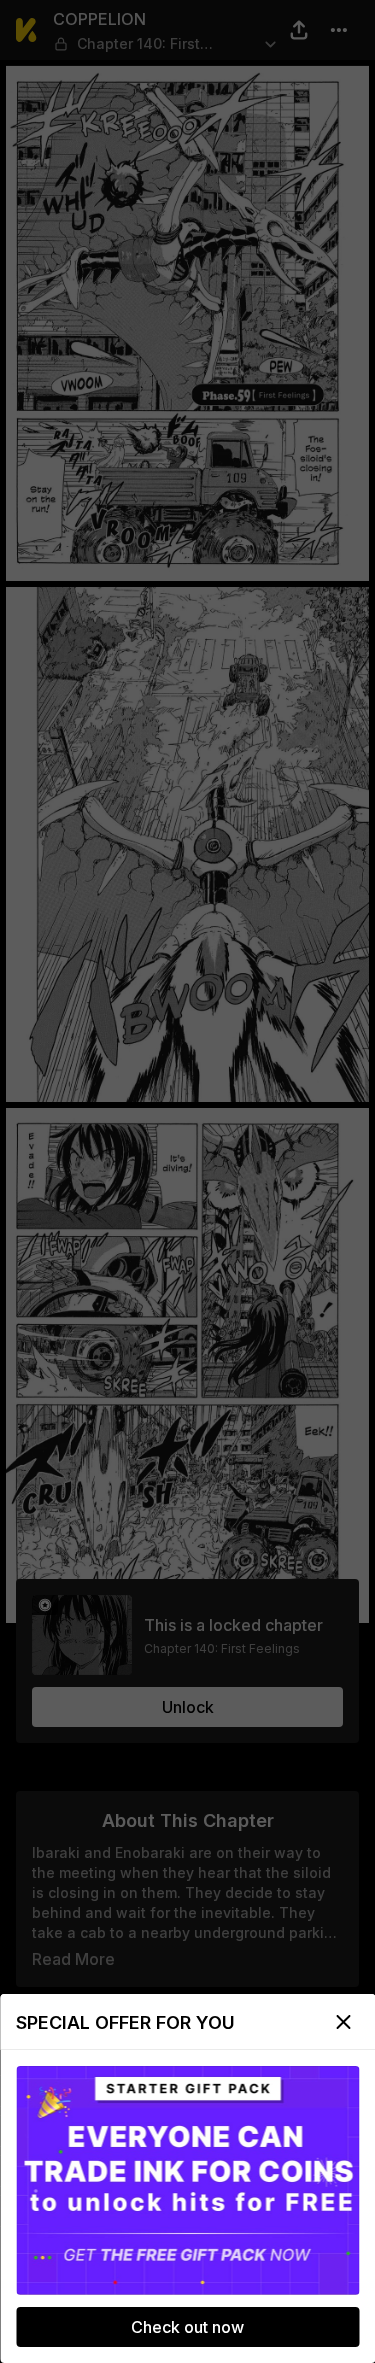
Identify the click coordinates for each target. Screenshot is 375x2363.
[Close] (343, 2022)
